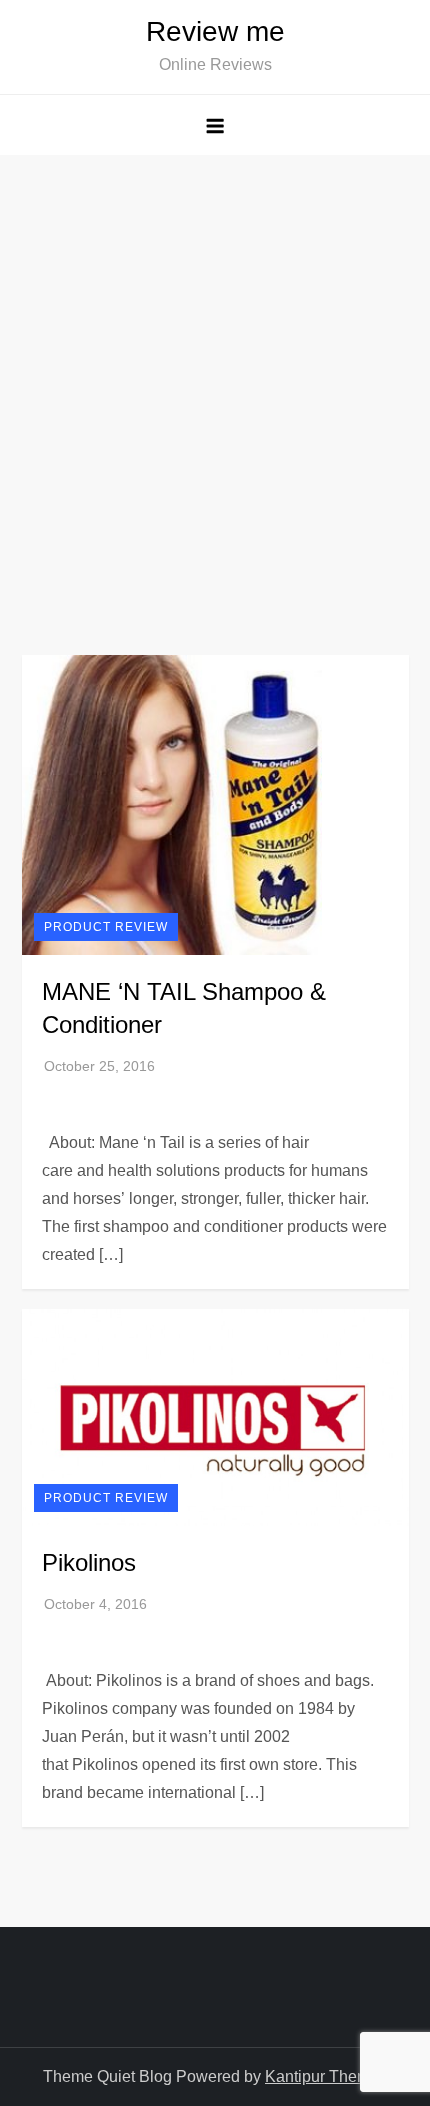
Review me (215, 31)
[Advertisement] (215, 380)
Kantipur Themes (326, 2076)
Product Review (106, 927)
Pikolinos (89, 1562)
